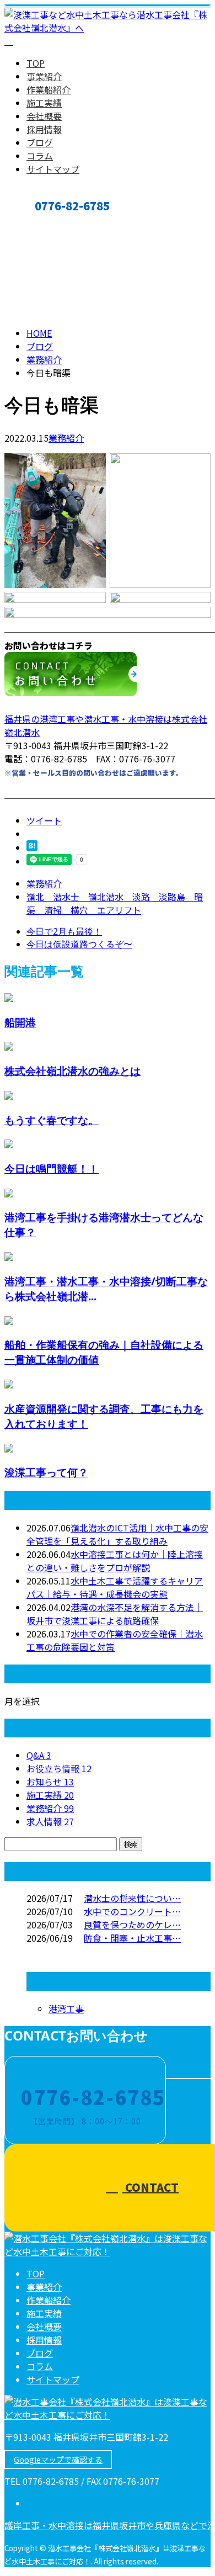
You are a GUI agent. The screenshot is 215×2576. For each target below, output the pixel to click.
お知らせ (50, 1782)
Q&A (39, 1755)
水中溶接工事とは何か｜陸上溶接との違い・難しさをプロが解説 (115, 1561)
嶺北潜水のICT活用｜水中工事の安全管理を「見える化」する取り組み (117, 1534)
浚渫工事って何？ (46, 1472)
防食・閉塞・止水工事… (132, 1938)
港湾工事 (66, 2008)
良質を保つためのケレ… (132, 1925)
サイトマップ (53, 169)
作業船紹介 (49, 89)
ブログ (40, 142)
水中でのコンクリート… (132, 1911)
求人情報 (50, 1821)
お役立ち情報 (59, 1768)
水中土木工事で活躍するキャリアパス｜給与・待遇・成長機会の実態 (115, 1587)
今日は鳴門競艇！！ (52, 1168)
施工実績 (44, 103)
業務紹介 (66, 438)
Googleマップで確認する (58, 2460)
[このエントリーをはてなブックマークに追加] (32, 847)
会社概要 (44, 116)
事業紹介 (44, 76)
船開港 (20, 1022)
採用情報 (44, 129)
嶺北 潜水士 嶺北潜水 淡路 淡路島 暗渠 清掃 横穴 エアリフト (115, 903)
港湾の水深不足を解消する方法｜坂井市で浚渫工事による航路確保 (115, 1614)
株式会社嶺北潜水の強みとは (72, 1071)
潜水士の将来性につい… (132, 1898)
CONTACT (43, 224)
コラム (40, 156)
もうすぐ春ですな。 (52, 1120)
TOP (36, 63)
